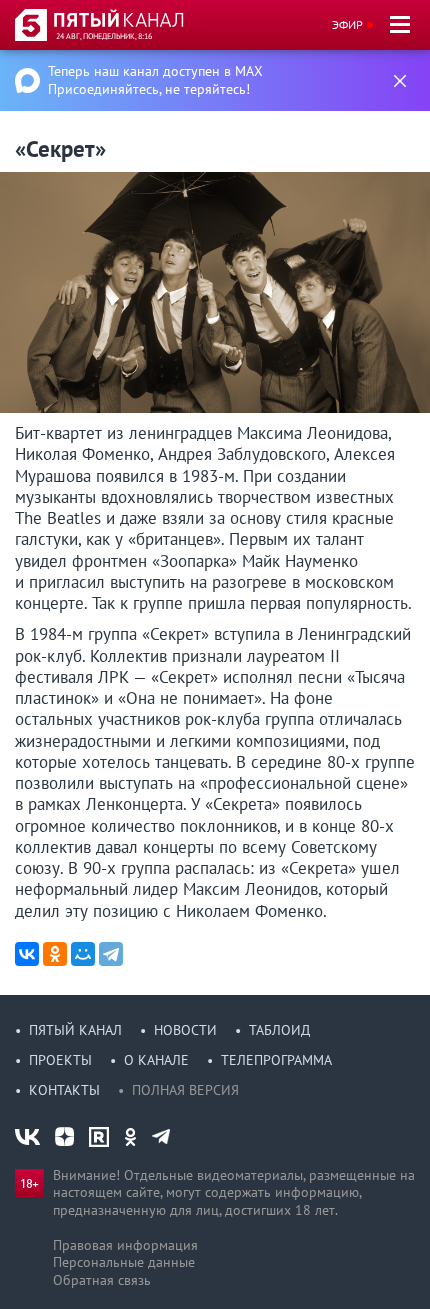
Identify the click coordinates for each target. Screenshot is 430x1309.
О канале (156, 1060)
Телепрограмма (276, 1060)
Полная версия (185, 1090)
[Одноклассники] (55, 954)
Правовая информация (125, 1245)
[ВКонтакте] (27, 954)
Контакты (64, 1090)
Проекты (60, 1060)
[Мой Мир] (83, 954)
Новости (185, 1030)
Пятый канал (75, 1030)
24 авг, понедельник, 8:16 (104, 36)
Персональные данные (124, 1262)
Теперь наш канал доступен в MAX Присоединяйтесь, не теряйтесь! (155, 80)
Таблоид (279, 1030)
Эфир (347, 24)
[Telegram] (111, 954)
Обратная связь (102, 1280)
